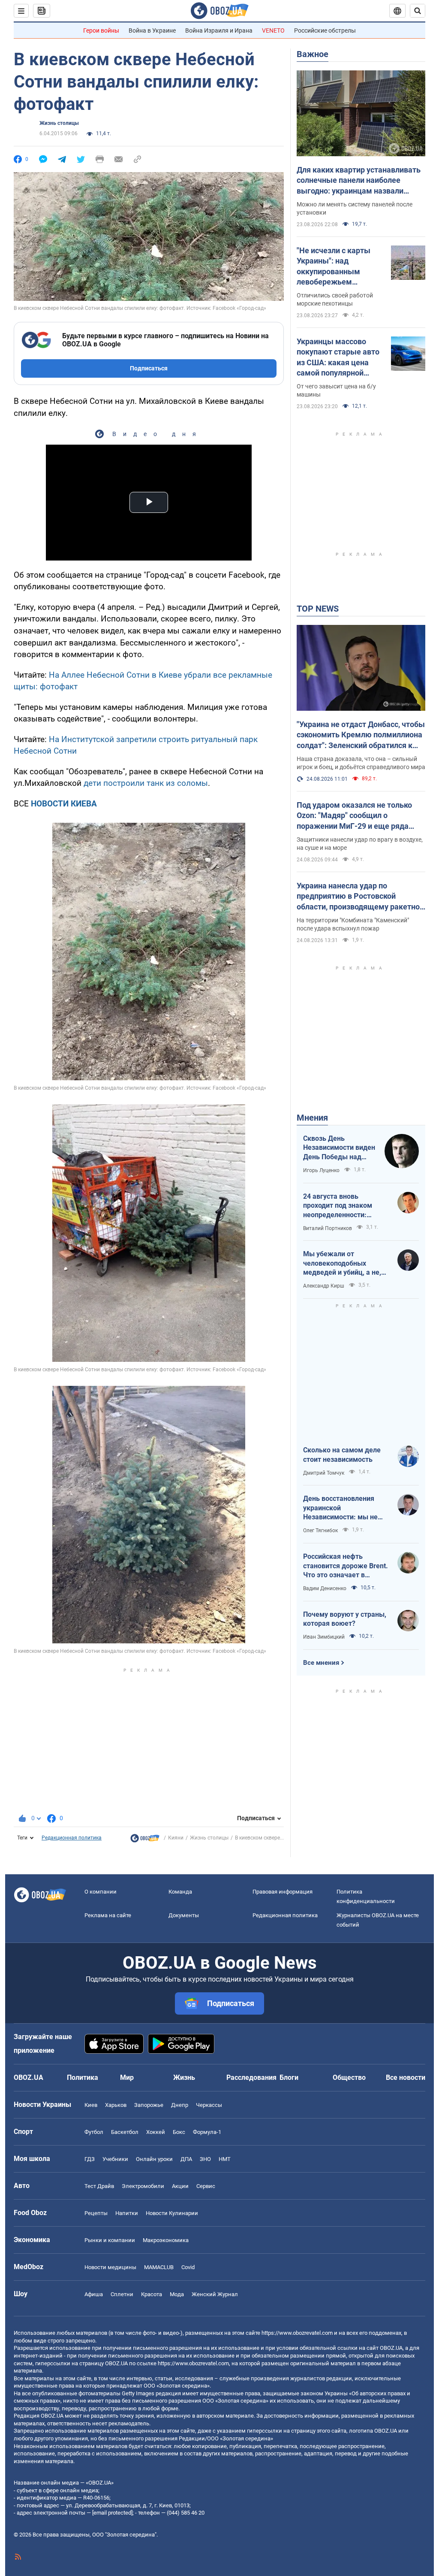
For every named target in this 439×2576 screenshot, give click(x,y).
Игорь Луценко (321, 1170)
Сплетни (122, 2294)
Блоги (289, 2077)
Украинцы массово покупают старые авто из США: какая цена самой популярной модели (338, 358)
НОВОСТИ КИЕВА (64, 804)
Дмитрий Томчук (324, 1473)
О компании (101, 1892)
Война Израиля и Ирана (219, 30)
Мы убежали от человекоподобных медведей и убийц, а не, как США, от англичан (342, 1264)
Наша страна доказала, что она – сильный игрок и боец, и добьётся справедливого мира (361, 763)
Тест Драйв (99, 2186)
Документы (184, 1915)
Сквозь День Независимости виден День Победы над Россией (339, 1148)
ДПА (186, 2159)
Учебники (115, 2159)
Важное (313, 54)
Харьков (116, 2105)
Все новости (406, 2077)
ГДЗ (90, 2159)
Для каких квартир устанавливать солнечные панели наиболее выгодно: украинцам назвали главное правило (359, 181)
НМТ (225, 2159)
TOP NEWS (318, 609)
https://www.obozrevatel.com (297, 2333)
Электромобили (143, 2186)
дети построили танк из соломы (146, 783)
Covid (188, 2267)
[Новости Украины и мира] (145, 1840)
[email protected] (112, 2513)
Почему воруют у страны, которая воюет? (345, 1619)
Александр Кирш (324, 1286)
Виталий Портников (328, 1228)
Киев (91, 2105)
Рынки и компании (110, 2240)
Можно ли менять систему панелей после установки (355, 208)
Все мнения (321, 1663)
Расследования (251, 2077)
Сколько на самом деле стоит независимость (342, 1455)
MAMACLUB (159, 2267)
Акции (180, 2186)
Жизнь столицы (59, 123)
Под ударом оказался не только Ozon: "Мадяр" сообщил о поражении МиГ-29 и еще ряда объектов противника (354, 816)
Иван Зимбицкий (324, 1637)
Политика (83, 2077)
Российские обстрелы (325, 30)
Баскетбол (125, 2132)
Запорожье (149, 2105)
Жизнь (184, 2077)
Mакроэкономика (166, 2240)
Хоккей (156, 2132)
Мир (127, 2077)
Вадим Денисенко (325, 1588)
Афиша (94, 2294)
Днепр (180, 2105)
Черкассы (209, 2105)
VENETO (273, 30)
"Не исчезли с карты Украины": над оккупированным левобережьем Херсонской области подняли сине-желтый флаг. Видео (337, 267)
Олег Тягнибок (320, 1530)
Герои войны (101, 30)
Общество (349, 2077)
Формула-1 (207, 2132)
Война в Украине (152, 30)
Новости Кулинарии (172, 2213)
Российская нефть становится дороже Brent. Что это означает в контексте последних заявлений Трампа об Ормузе (346, 1566)
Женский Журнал (215, 2294)
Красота (152, 2294)
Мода (177, 2294)
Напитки (127, 2213)
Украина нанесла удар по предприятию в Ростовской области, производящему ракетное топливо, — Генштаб (360, 897)
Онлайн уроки (154, 2159)
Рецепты (96, 2213)
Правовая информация (283, 1892)
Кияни (176, 1838)
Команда (180, 1892)
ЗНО (205, 2159)
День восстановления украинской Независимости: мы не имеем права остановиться (340, 1508)
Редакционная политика (72, 1838)
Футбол (94, 2132)
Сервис (206, 2186)
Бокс (179, 2132)
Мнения (312, 1118)
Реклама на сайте (108, 1915)
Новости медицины (110, 2267)
